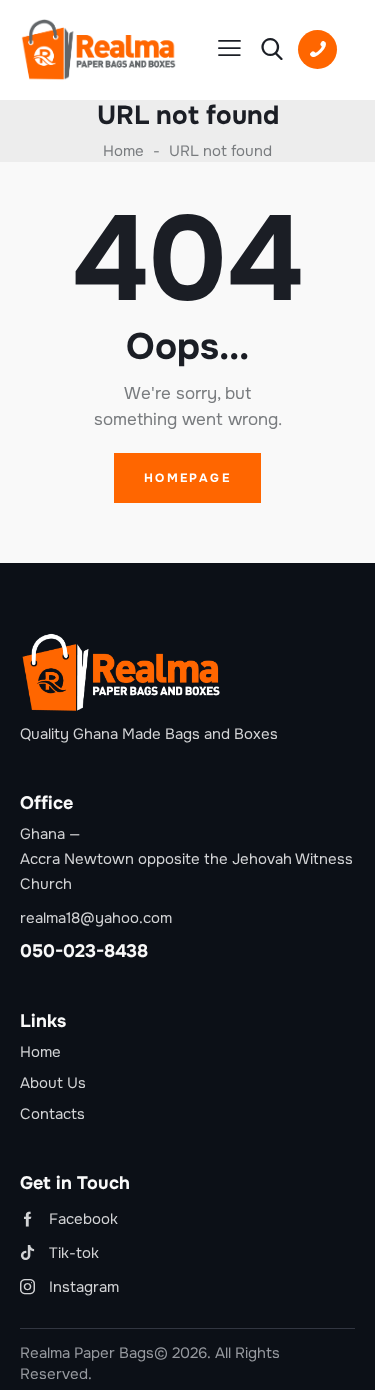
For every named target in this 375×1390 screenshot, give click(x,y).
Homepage (187, 478)
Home (123, 151)
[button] (229, 48)
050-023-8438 (84, 951)
